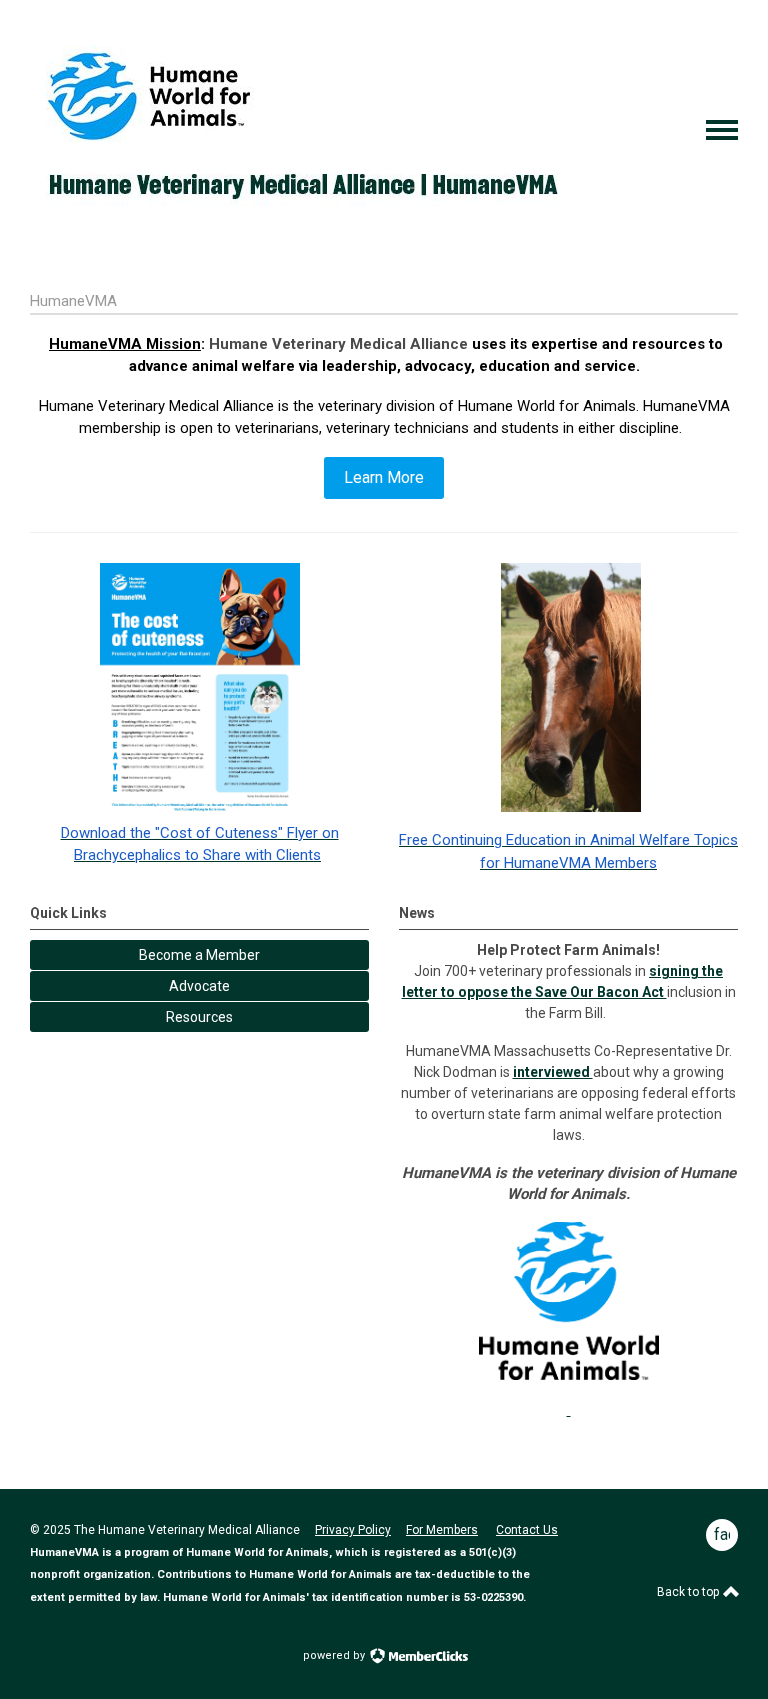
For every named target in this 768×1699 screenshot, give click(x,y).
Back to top (689, 1592)
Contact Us (527, 1530)
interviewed (553, 1072)
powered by (335, 1655)
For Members (442, 1530)
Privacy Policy (353, 1530)
